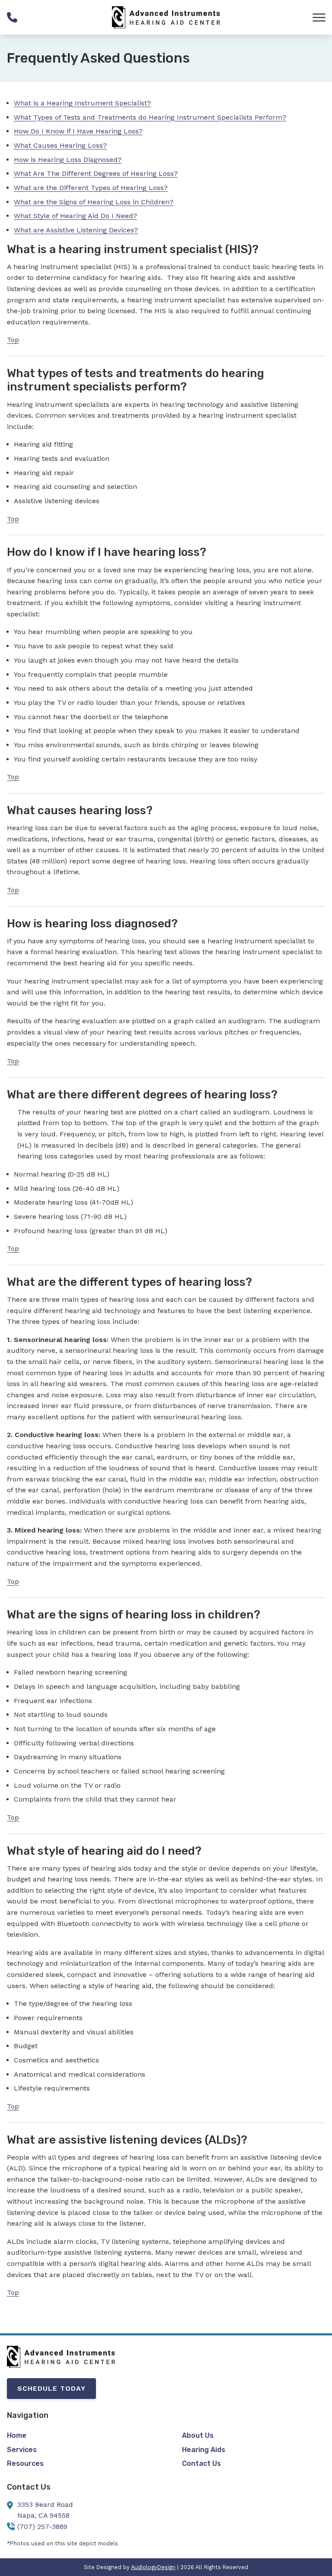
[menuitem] (78, 2436)
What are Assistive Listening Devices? (76, 230)
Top (13, 340)
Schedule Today (51, 2388)
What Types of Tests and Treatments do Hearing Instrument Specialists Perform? (150, 117)
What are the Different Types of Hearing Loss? (91, 188)
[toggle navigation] (319, 17)
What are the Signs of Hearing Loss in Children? (94, 202)
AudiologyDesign (153, 2567)
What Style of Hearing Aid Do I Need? (75, 216)
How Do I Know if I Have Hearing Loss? (78, 131)
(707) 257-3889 (42, 2527)
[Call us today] (12, 17)
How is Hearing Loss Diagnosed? (68, 160)
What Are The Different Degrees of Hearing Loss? (96, 173)
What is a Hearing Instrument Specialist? (82, 103)
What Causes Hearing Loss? (60, 145)
